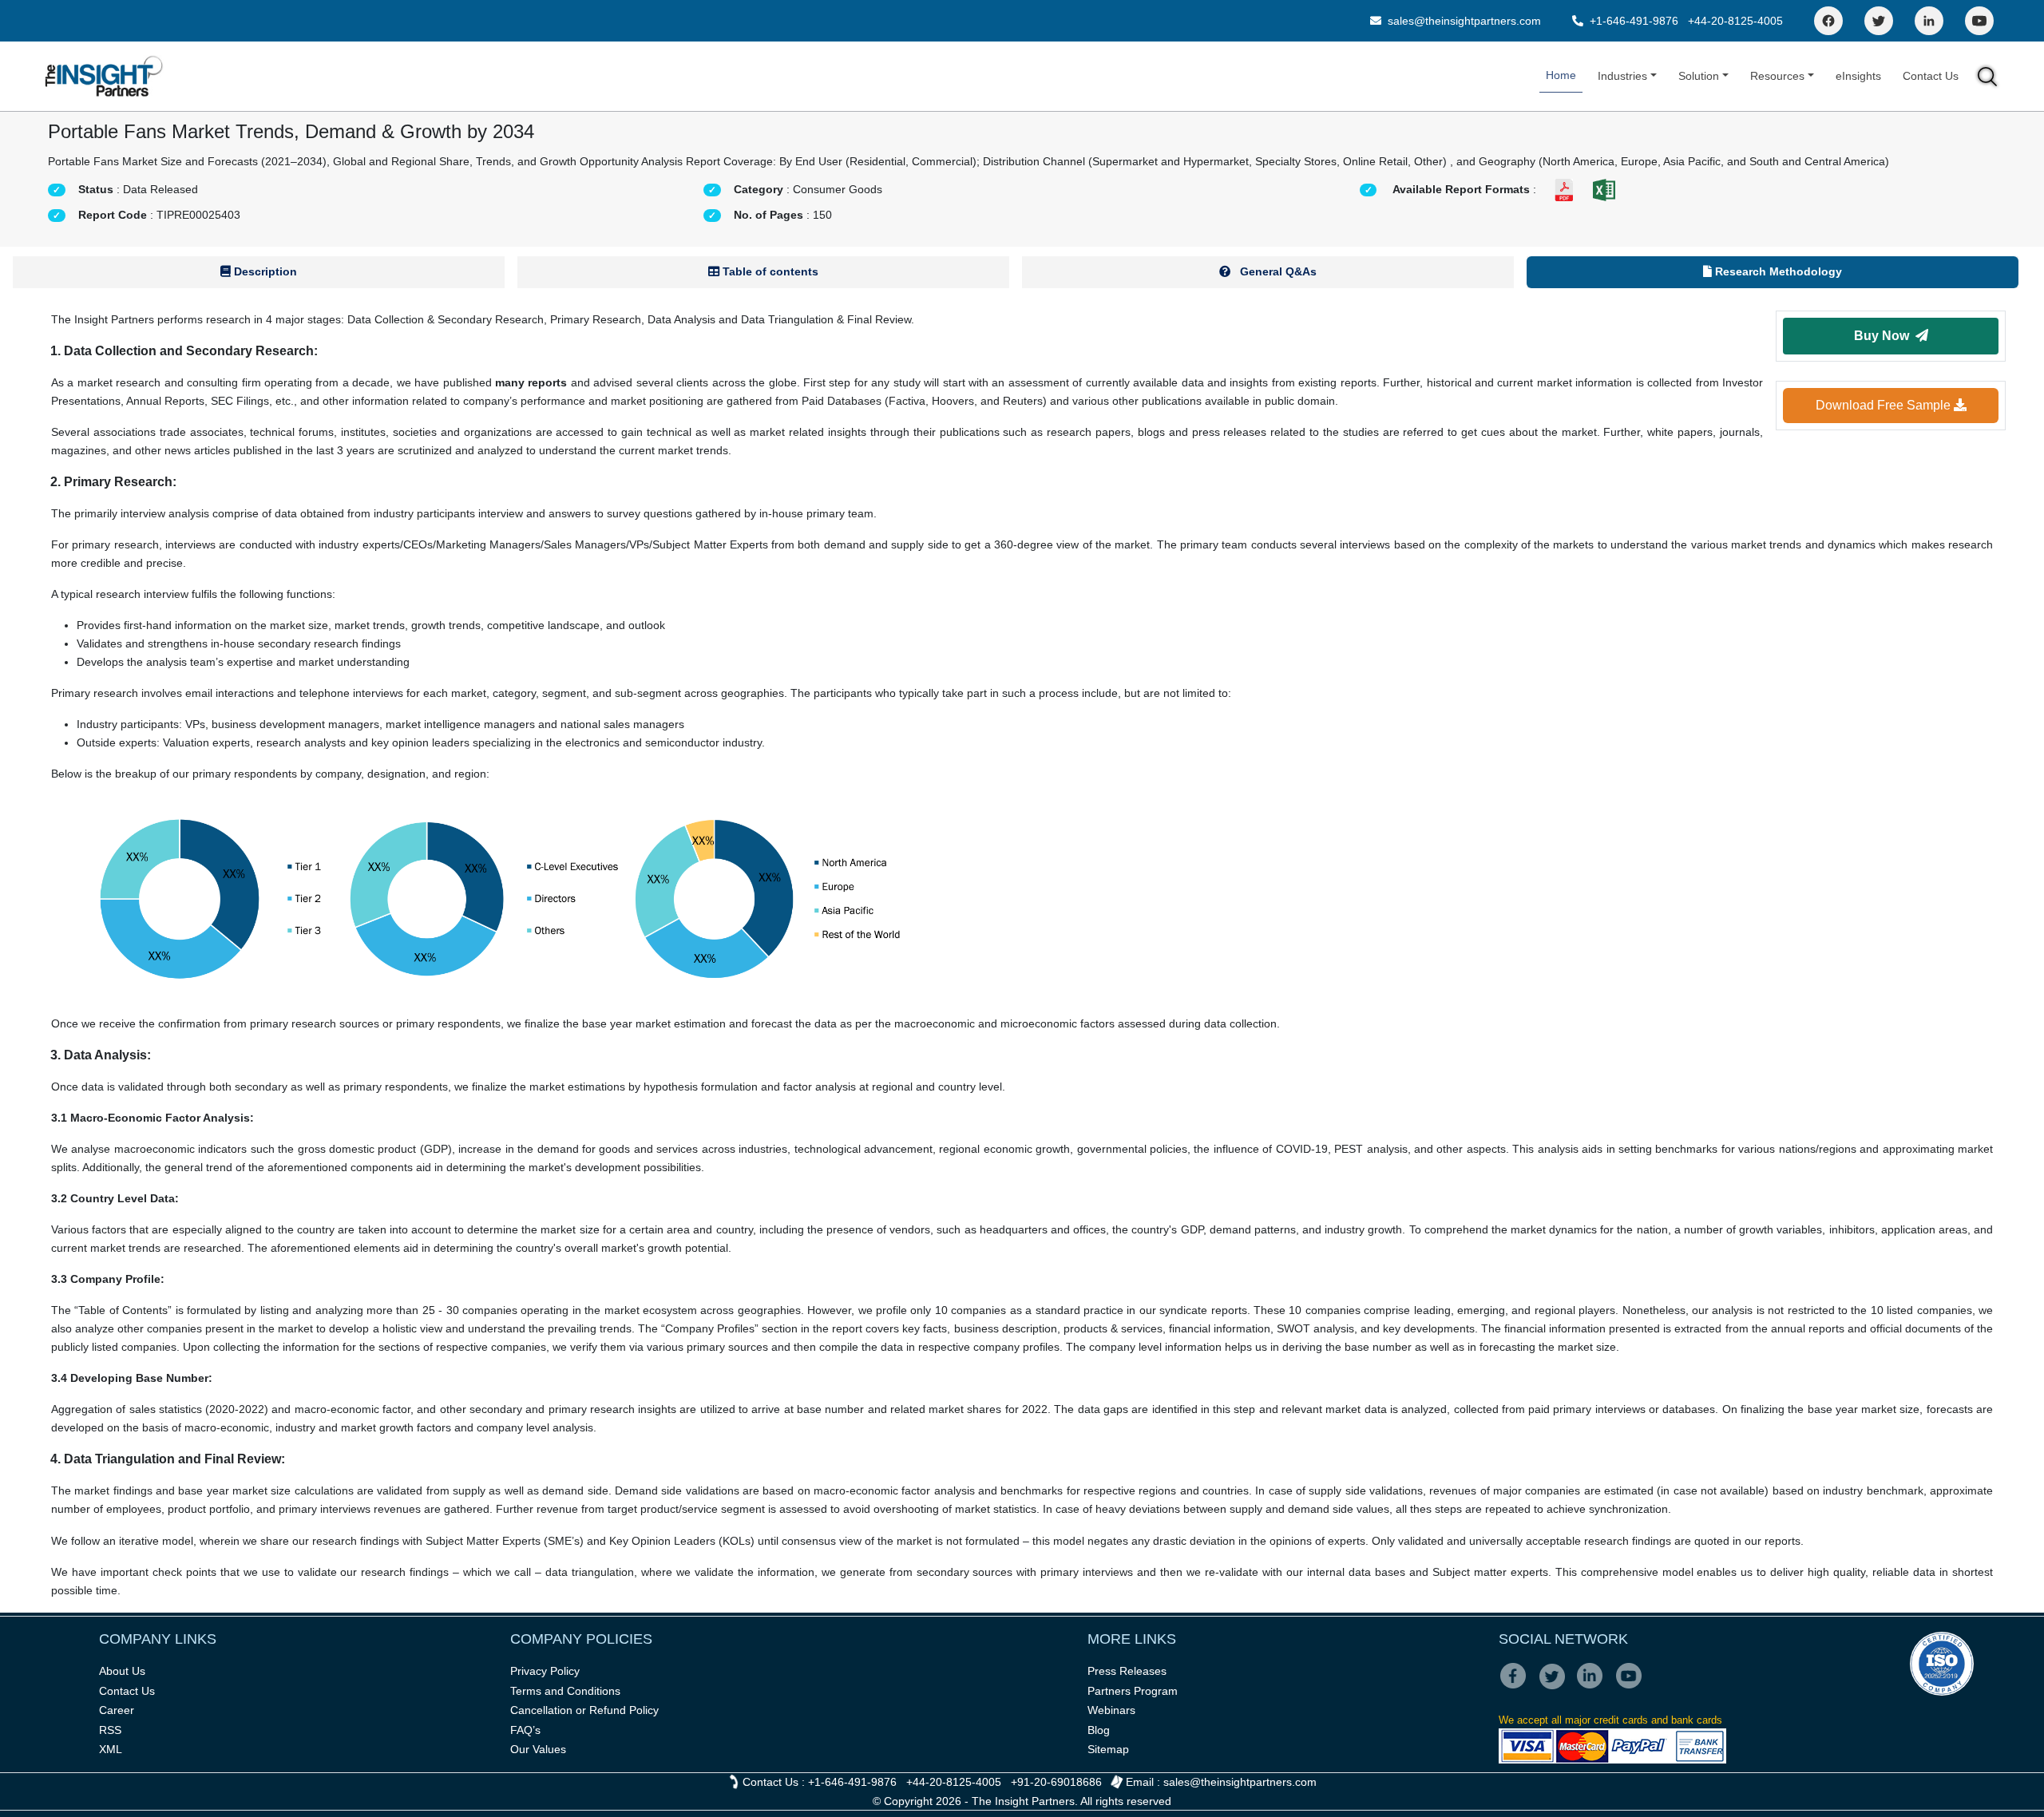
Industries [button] (1622, 76)
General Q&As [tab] (1277, 271)
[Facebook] (1828, 21)
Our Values (538, 1749)
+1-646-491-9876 (1634, 21)
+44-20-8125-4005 (1735, 21)
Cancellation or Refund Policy (584, 1710)
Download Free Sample (1885, 405)
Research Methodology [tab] (1777, 271)
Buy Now (1885, 336)
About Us (122, 1671)
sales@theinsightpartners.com (1463, 21)
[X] (1557, 1687)
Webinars (1111, 1710)
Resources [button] (1777, 76)
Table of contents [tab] (769, 271)
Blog (1099, 1730)
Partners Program (1133, 1691)
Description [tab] (264, 271)
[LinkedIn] (1929, 21)
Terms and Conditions (565, 1691)
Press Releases (1127, 1671)
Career (117, 1710)
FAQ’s (525, 1730)
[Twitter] (1879, 21)
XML (111, 1749)
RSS (110, 1730)
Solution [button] (1699, 76)
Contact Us (1931, 76)
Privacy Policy (545, 1671)
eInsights (1858, 76)
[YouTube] (1979, 21)
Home (1561, 75)
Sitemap (1108, 1749)
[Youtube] (1632, 1687)
